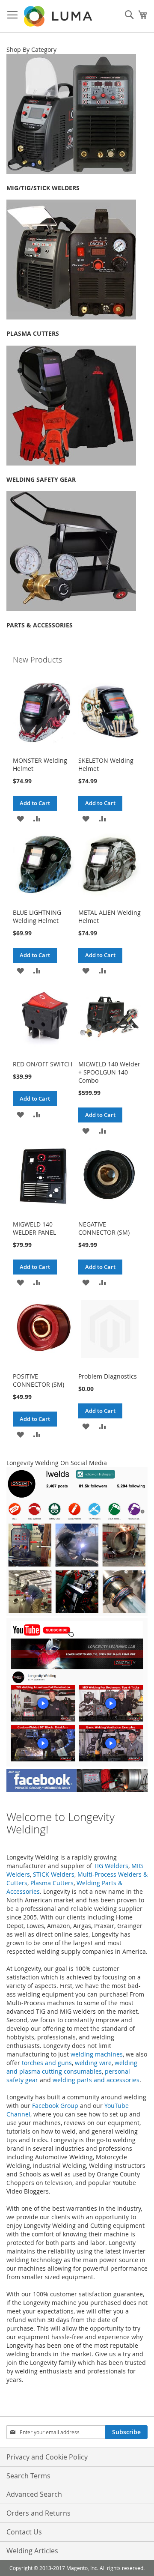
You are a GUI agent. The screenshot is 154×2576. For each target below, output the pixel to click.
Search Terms (28, 2476)
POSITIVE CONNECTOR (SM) (38, 1380)
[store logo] (59, 16)
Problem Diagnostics (108, 1376)
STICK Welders (54, 1874)
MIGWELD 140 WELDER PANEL (34, 1228)
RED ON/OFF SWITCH (43, 1064)
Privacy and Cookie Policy (47, 2457)
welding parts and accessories (96, 2080)
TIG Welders (111, 1866)
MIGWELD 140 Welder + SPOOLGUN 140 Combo (109, 1072)
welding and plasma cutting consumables (72, 2067)
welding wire (93, 2063)
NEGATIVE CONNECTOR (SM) (104, 1228)
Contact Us (24, 2532)
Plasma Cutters (52, 1883)
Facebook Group (55, 2106)
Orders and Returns (38, 2513)
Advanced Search (34, 2494)
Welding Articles (32, 2551)
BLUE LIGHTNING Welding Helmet (37, 916)
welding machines (97, 2054)
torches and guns (47, 2063)
